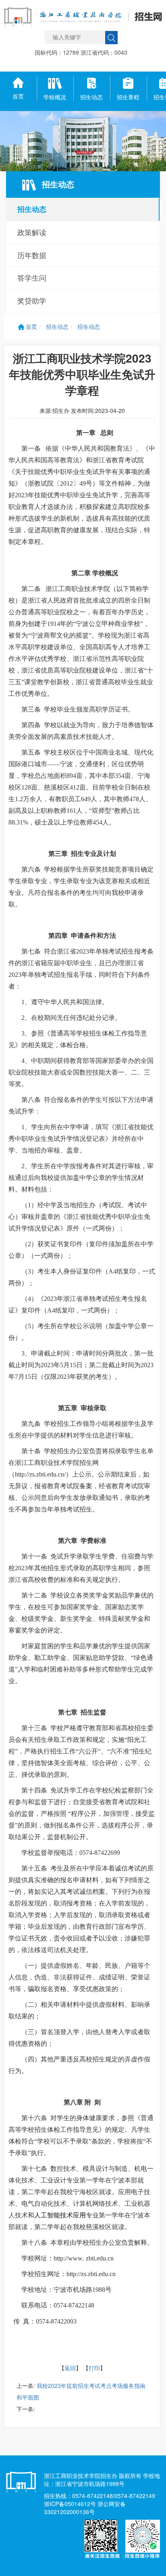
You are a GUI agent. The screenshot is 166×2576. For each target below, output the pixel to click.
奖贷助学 (32, 300)
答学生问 (32, 277)
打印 (94, 2368)
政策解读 (32, 232)
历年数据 (32, 255)
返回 (70, 2368)
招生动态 (32, 209)
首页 (31, 326)
